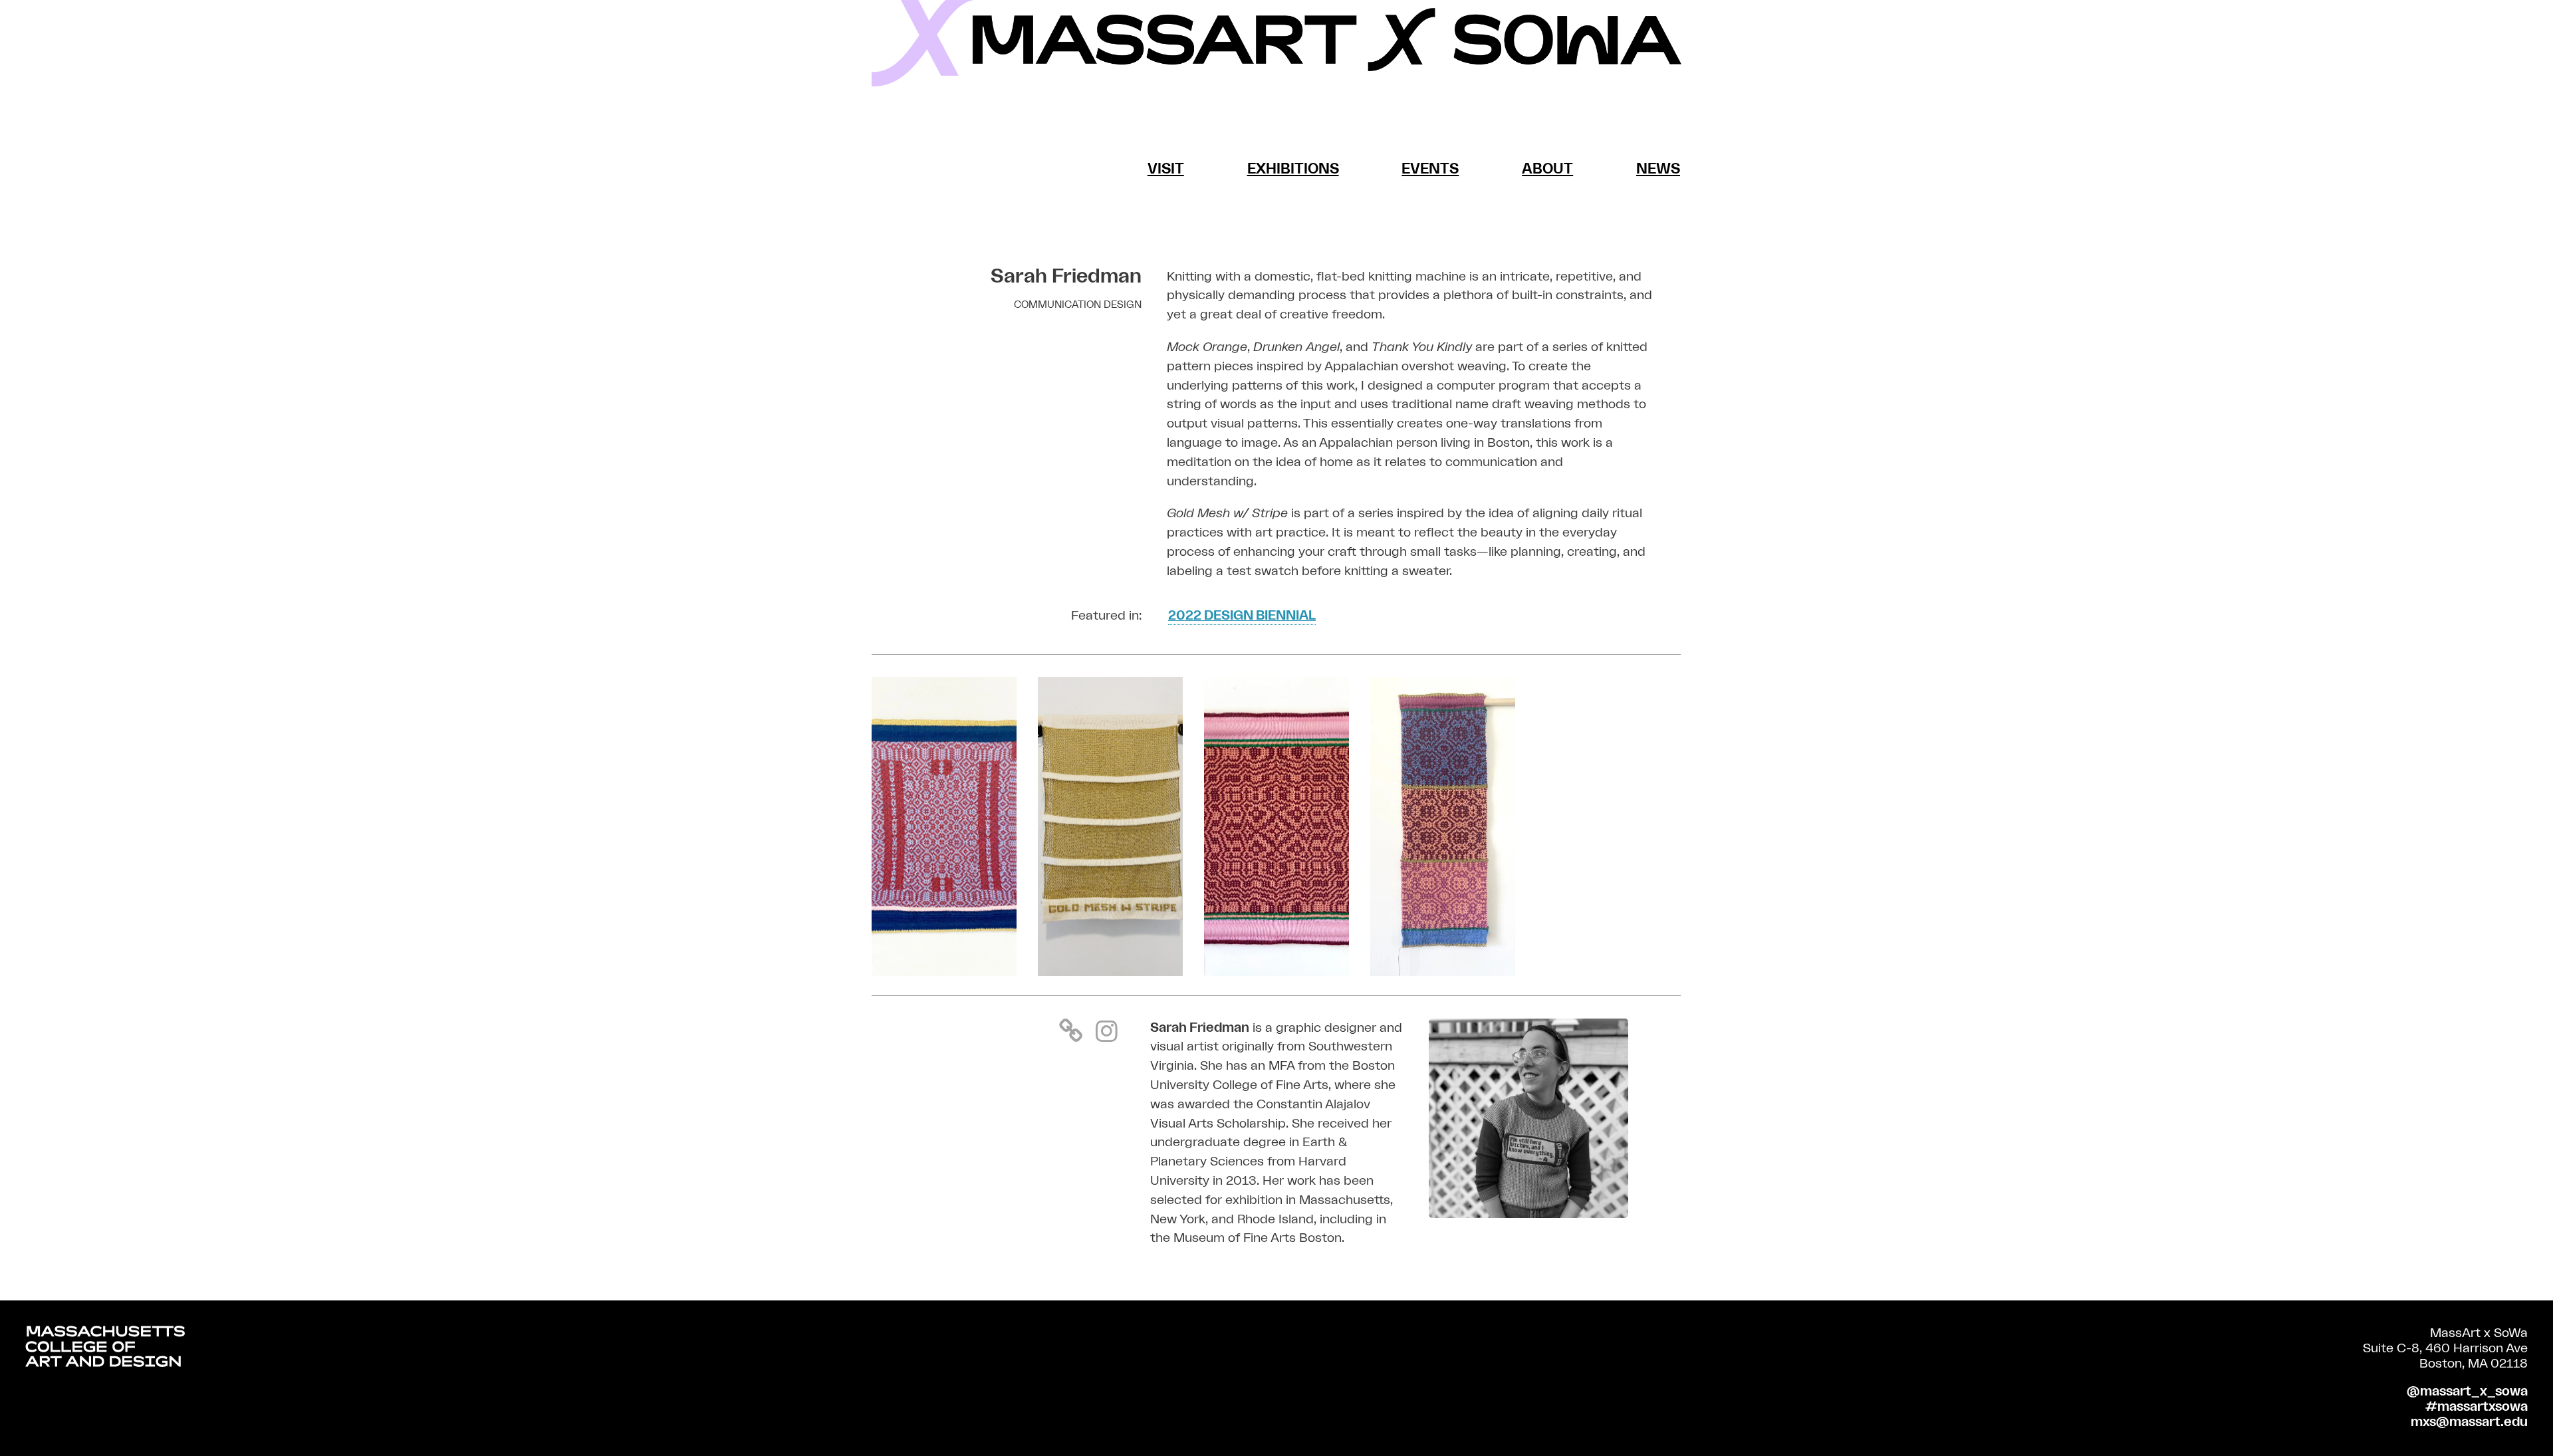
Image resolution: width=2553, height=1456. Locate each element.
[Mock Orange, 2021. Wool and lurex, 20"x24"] (1276, 972)
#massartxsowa (2477, 1407)
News (1658, 169)
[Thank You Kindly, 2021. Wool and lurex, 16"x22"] (1443, 972)
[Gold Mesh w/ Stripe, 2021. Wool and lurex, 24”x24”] (1110, 972)
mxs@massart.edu (2469, 1422)
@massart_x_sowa (2467, 1392)
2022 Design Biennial (1242, 616)
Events (1430, 169)
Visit (1166, 169)
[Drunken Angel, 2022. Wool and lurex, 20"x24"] (944, 972)
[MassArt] (105, 1349)
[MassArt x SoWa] (1276, 43)
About (1547, 169)
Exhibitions (1293, 169)
